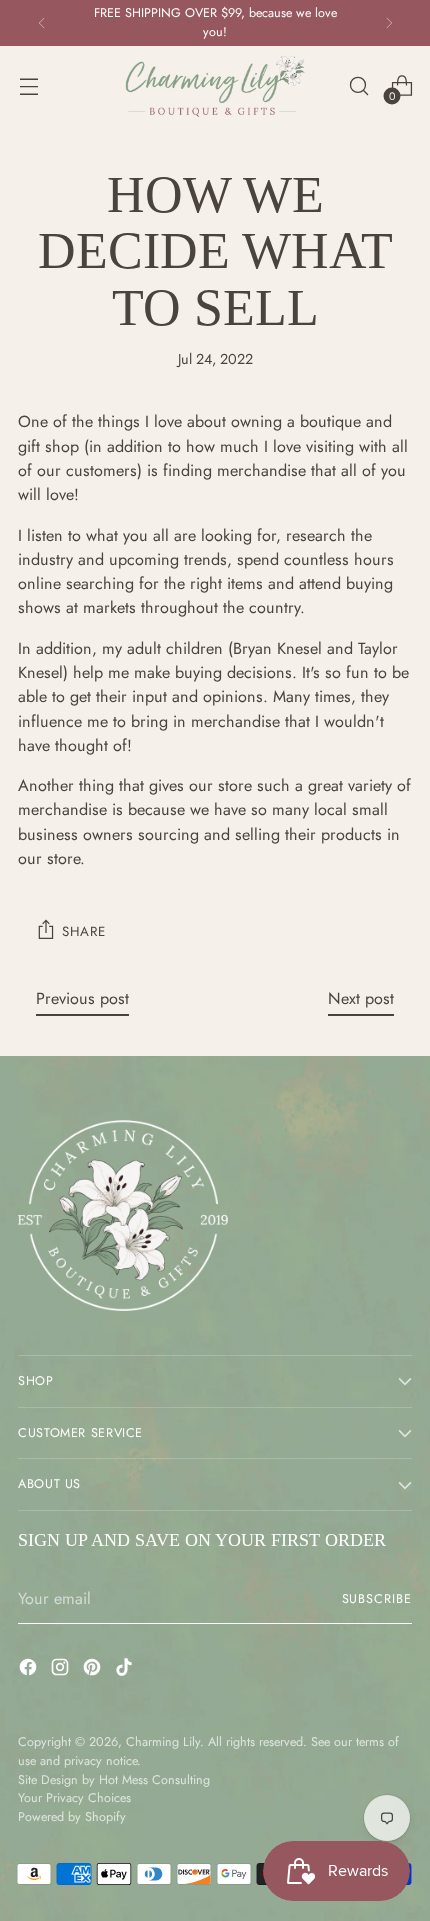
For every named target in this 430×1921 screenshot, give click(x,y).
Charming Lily (163, 1742)
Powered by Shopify (72, 1817)
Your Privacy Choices (74, 1798)
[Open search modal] (358, 86)
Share (83, 931)
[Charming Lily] (215, 86)
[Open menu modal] (28, 86)
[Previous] (42, 23)
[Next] (389, 23)
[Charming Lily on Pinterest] (94, 1670)
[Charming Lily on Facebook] (30, 1670)
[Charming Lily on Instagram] (62, 1670)
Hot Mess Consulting (154, 1780)
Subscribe (377, 1599)
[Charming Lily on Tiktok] (126, 1670)
